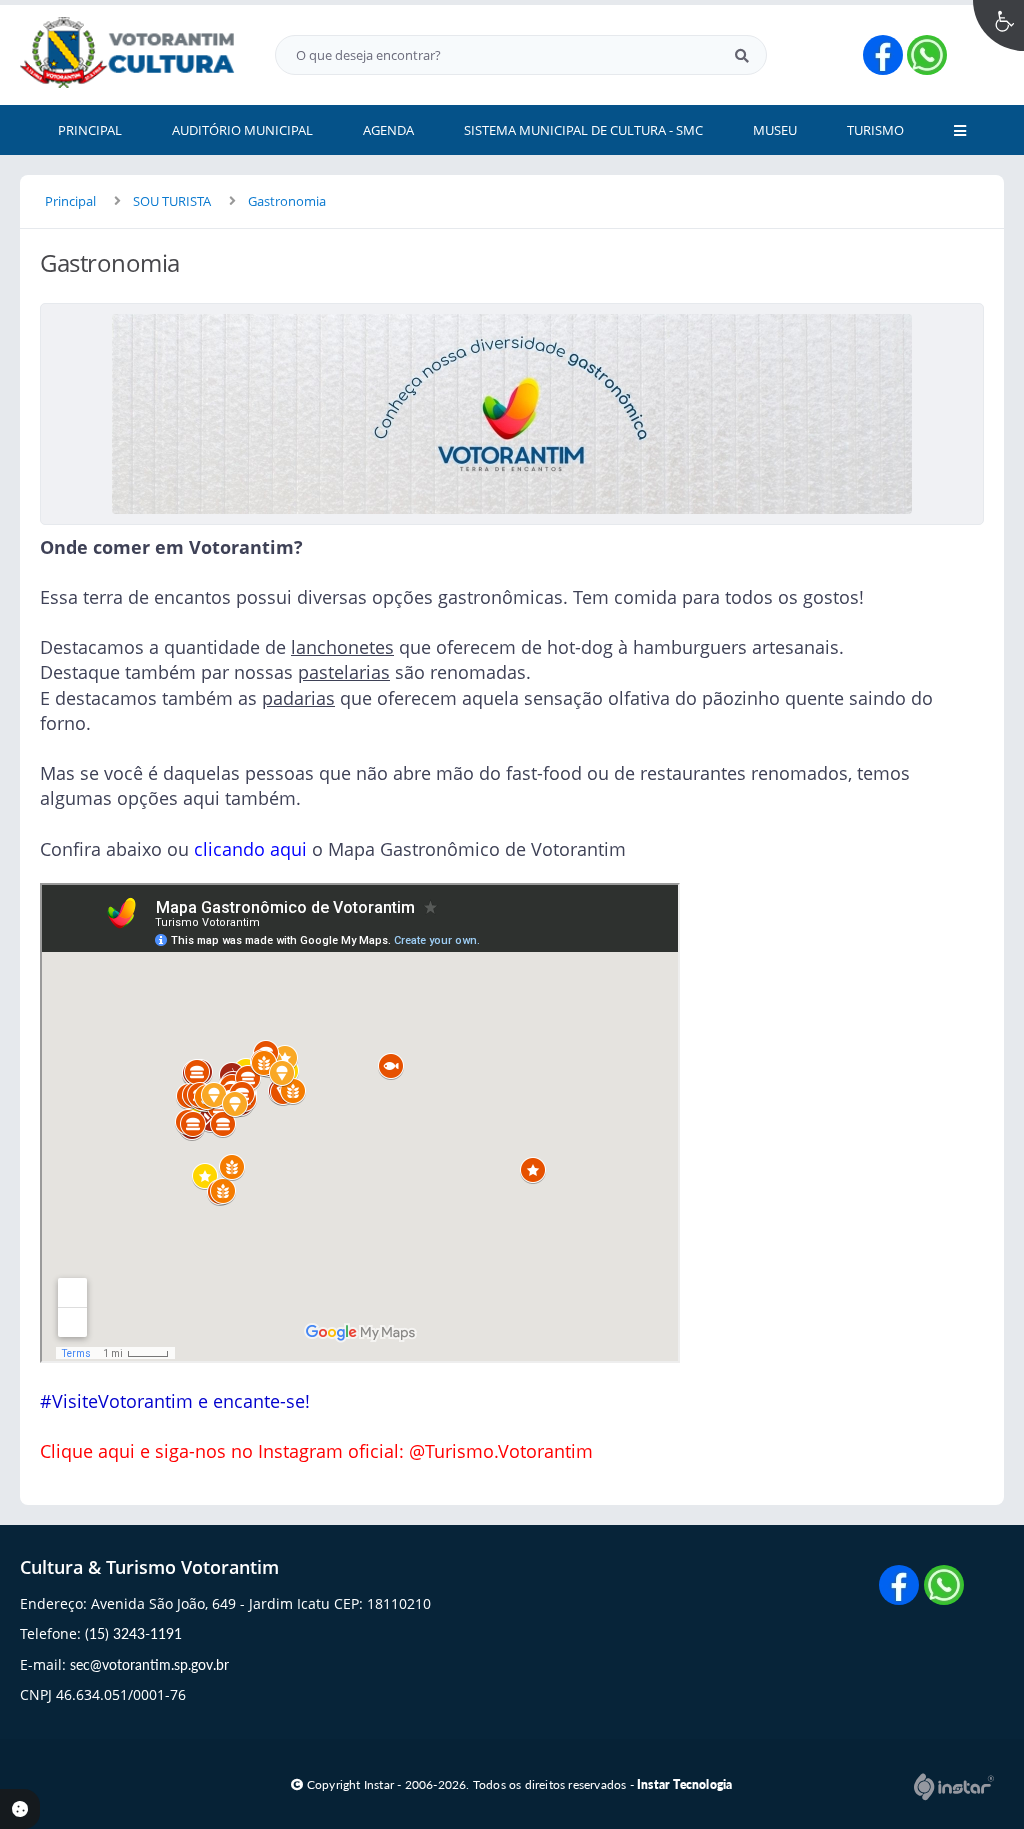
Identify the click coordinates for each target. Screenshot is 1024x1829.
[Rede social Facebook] (901, 1587)
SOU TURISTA (172, 201)
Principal (70, 201)
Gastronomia (287, 201)
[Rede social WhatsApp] (946, 1587)
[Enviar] (742, 55)
